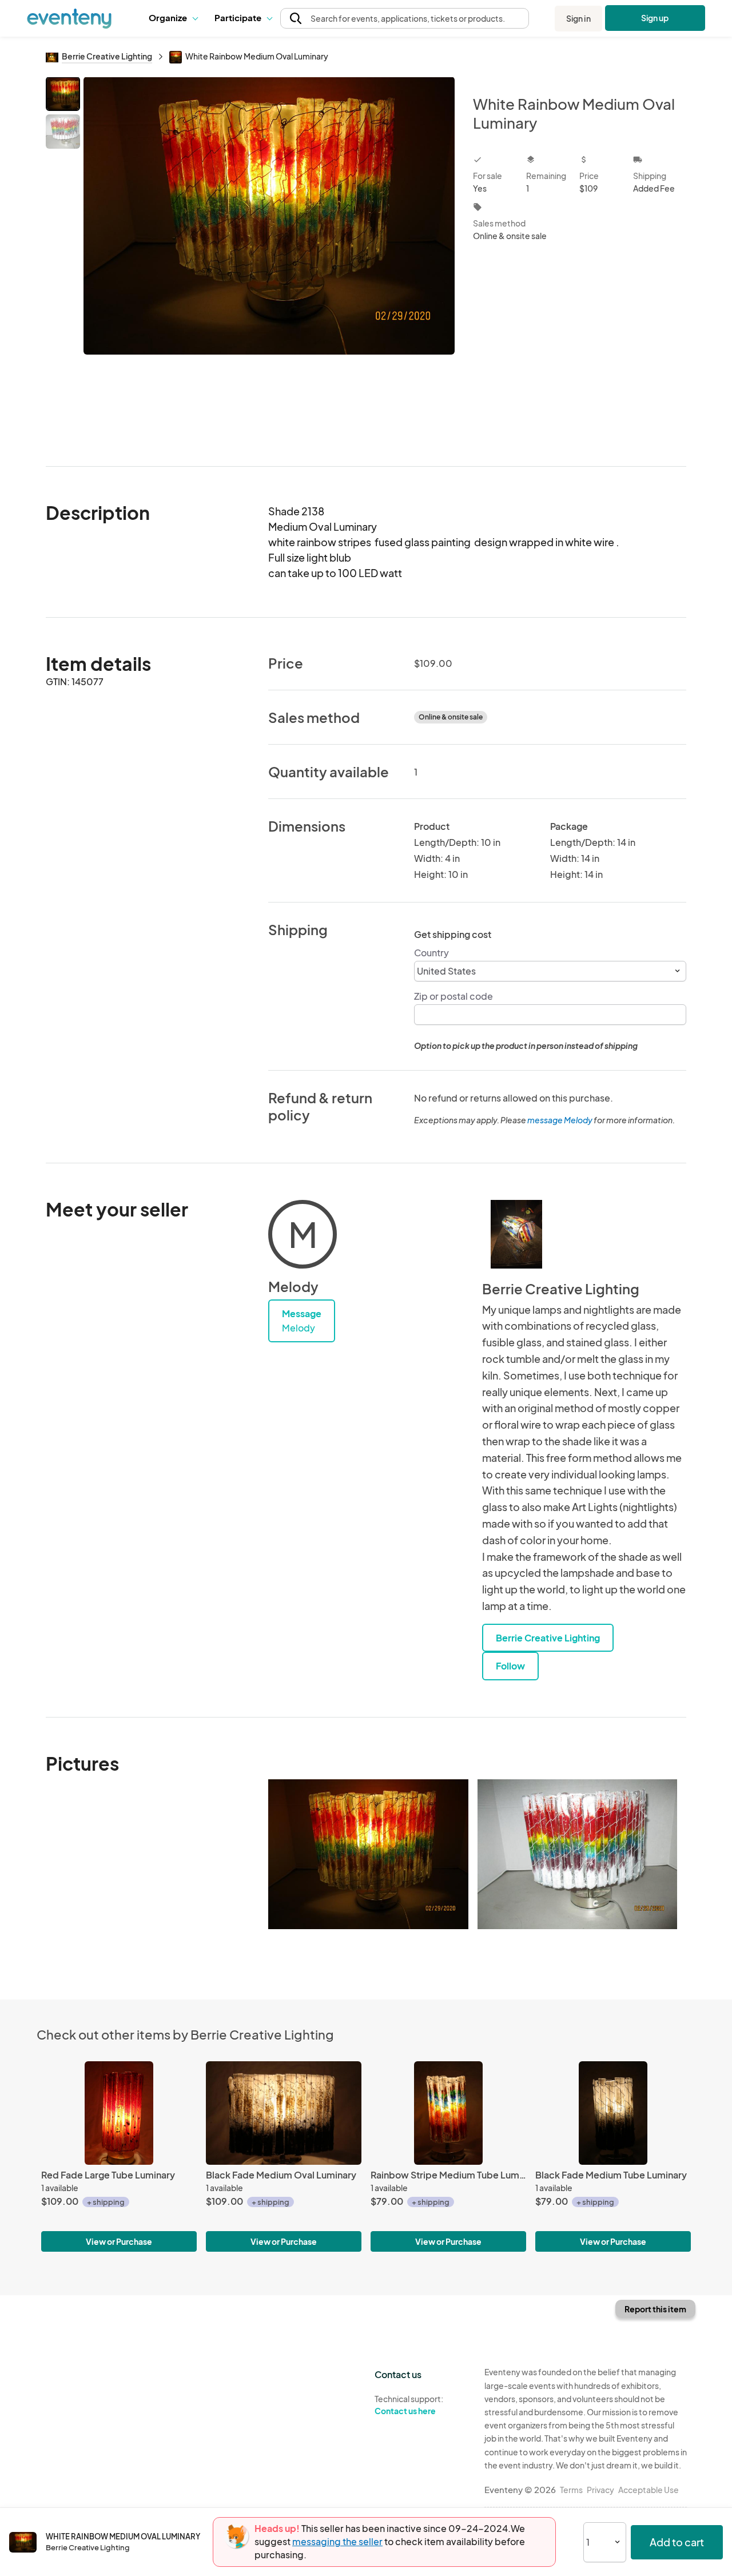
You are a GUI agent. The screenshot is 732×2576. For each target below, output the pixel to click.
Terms (571, 2490)
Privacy (600, 2490)
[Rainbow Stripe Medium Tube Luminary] (448, 2113)
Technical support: (409, 2405)
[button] (173, 18)
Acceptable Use (649, 2490)
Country (431, 953)
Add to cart (677, 2542)
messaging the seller (337, 2541)
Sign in (578, 18)
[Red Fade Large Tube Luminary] (119, 2113)
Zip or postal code (453, 996)
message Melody (560, 1120)
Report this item (655, 2309)
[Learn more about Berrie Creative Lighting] (516, 1234)
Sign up (655, 18)
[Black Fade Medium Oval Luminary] (284, 2113)
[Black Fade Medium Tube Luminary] (613, 2113)
